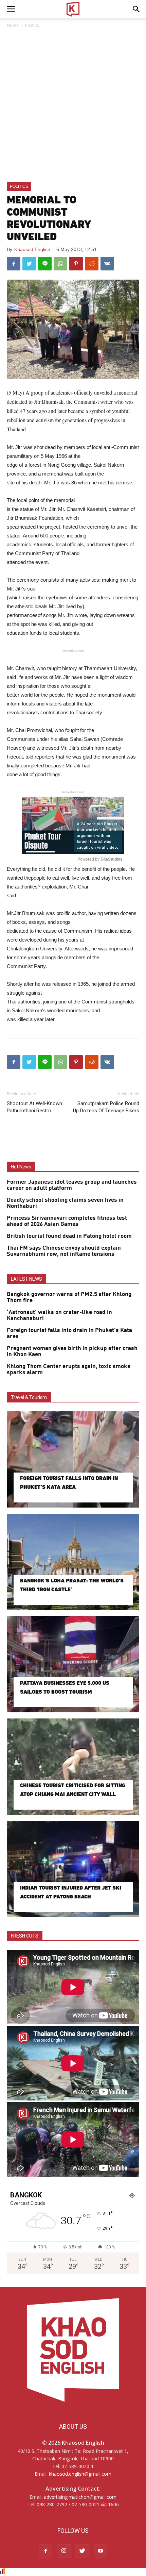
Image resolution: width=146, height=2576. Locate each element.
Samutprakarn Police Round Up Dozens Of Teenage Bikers (106, 1107)
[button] (136, 9)
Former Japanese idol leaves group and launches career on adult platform (72, 1185)
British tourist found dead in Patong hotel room (69, 1236)
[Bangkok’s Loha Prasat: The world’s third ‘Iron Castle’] (73, 1562)
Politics (32, 25)
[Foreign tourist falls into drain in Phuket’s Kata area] (73, 1459)
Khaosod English (32, 249)
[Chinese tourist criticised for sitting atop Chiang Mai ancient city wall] (73, 1767)
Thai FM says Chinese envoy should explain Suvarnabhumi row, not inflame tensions (64, 1251)
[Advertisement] (73, 106)
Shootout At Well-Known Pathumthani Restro (34, 1107)
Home (13, 25)
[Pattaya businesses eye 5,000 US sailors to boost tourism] (73, 1664)
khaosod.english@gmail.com (80, 2474)
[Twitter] (82, 2551)
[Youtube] (101, 2551)
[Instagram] (64, 2551)
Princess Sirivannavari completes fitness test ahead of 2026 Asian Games (67, 1221)
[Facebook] (45, 2551)
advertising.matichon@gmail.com (80, 2497)
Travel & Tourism (29, 1397)
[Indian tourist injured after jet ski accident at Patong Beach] (73, 1869)
